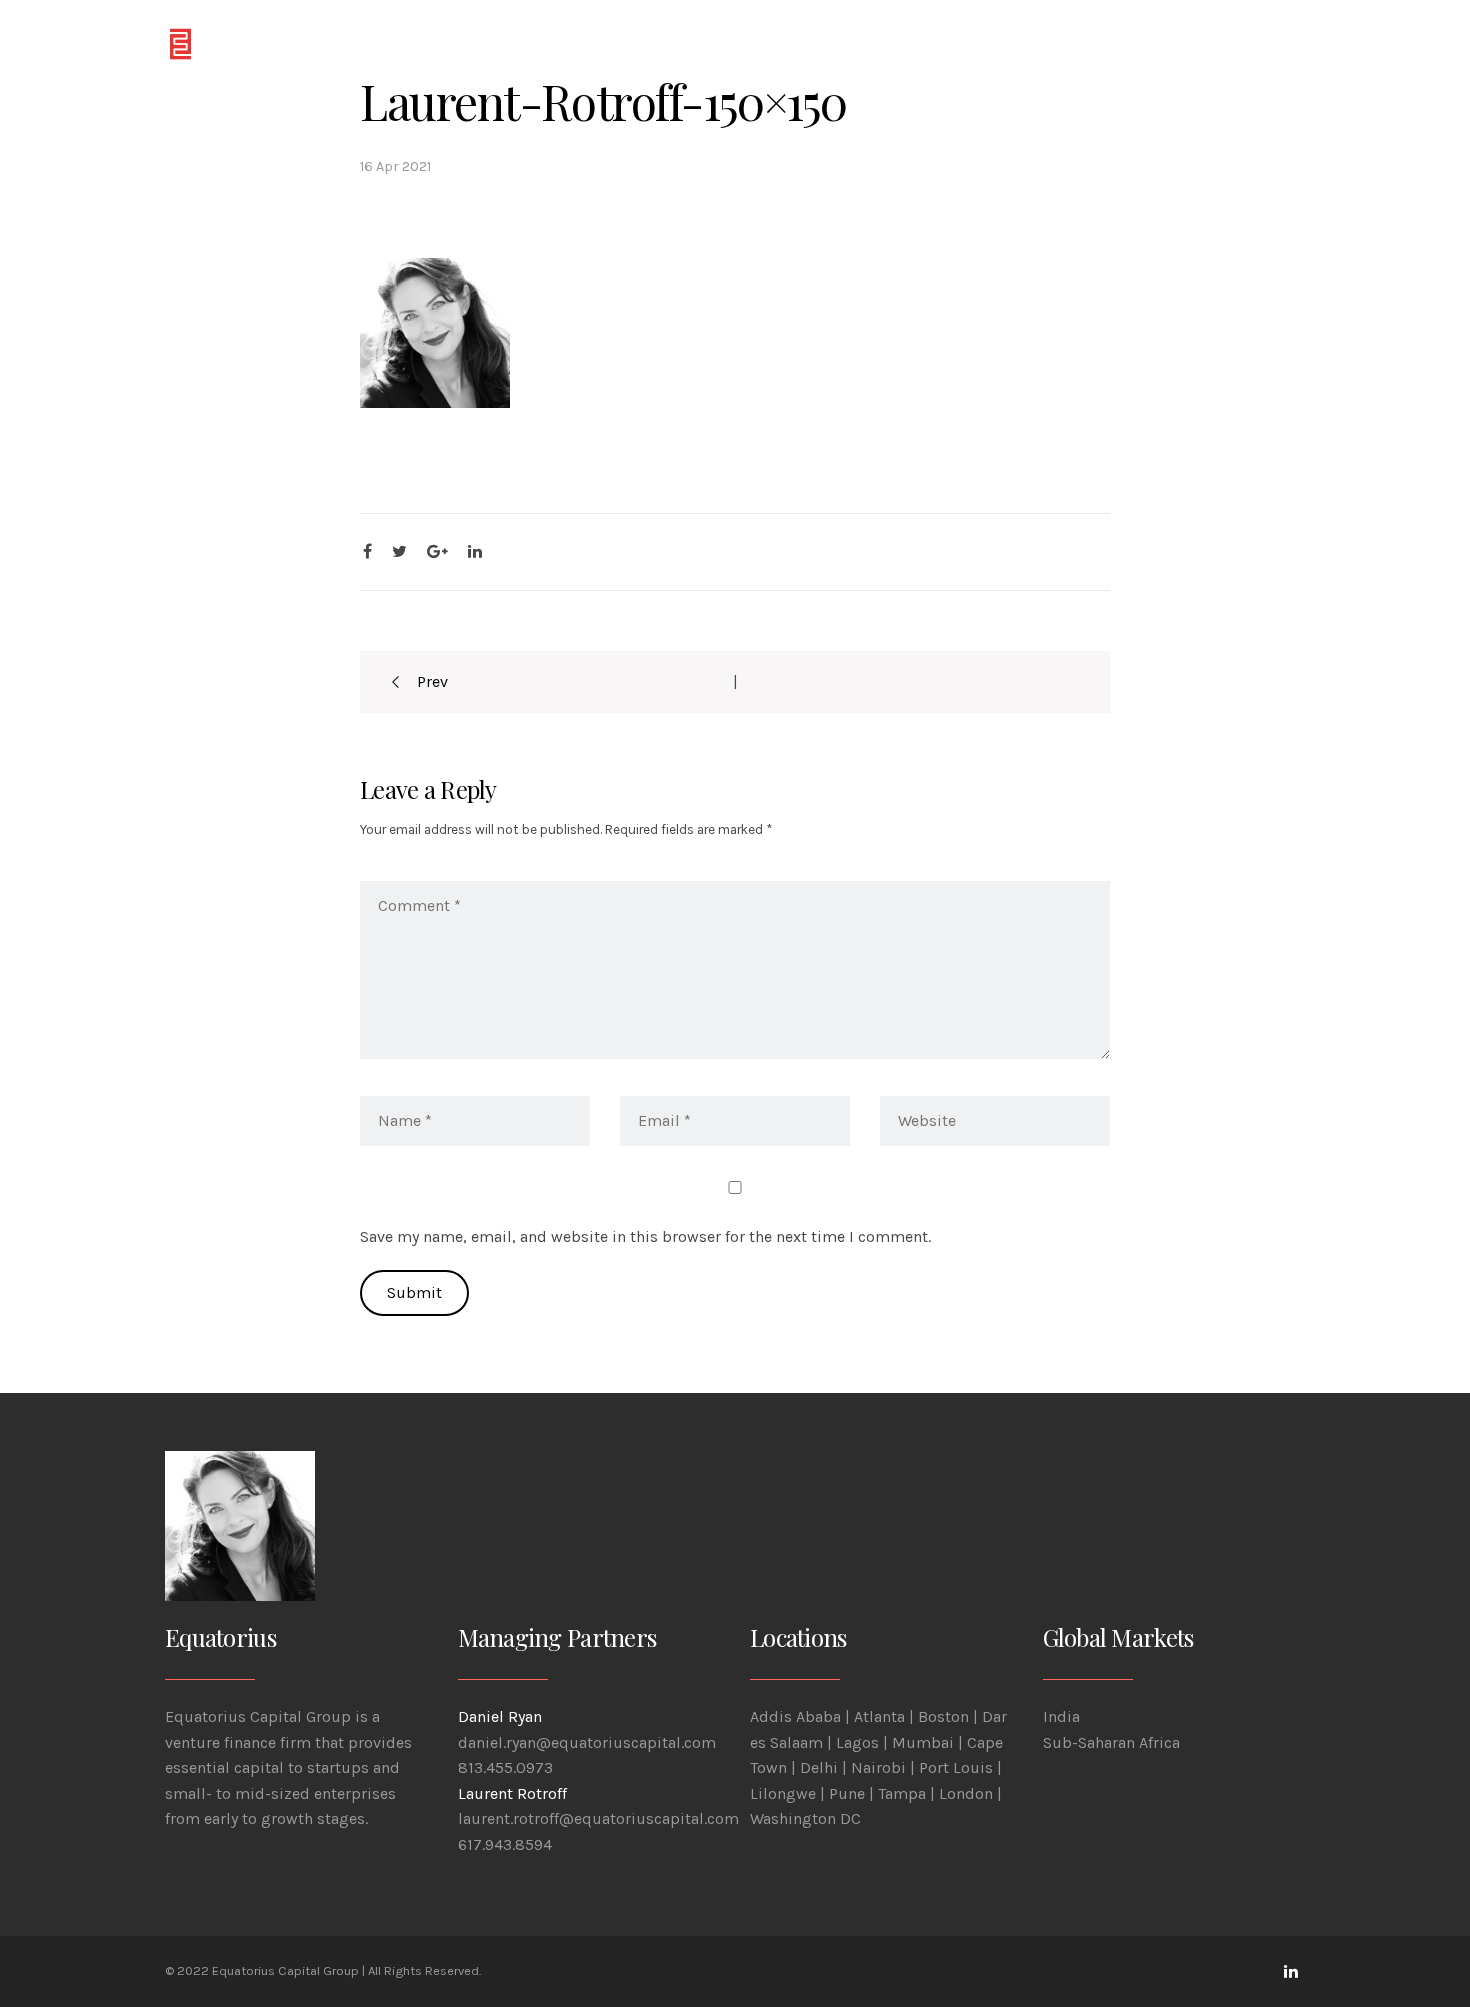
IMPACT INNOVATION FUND (863, 42)
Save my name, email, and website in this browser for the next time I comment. (645, 1236)
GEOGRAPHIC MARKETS (630, 42)
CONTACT (1048, 42)
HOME (408, 42)
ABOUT (488, 42)
